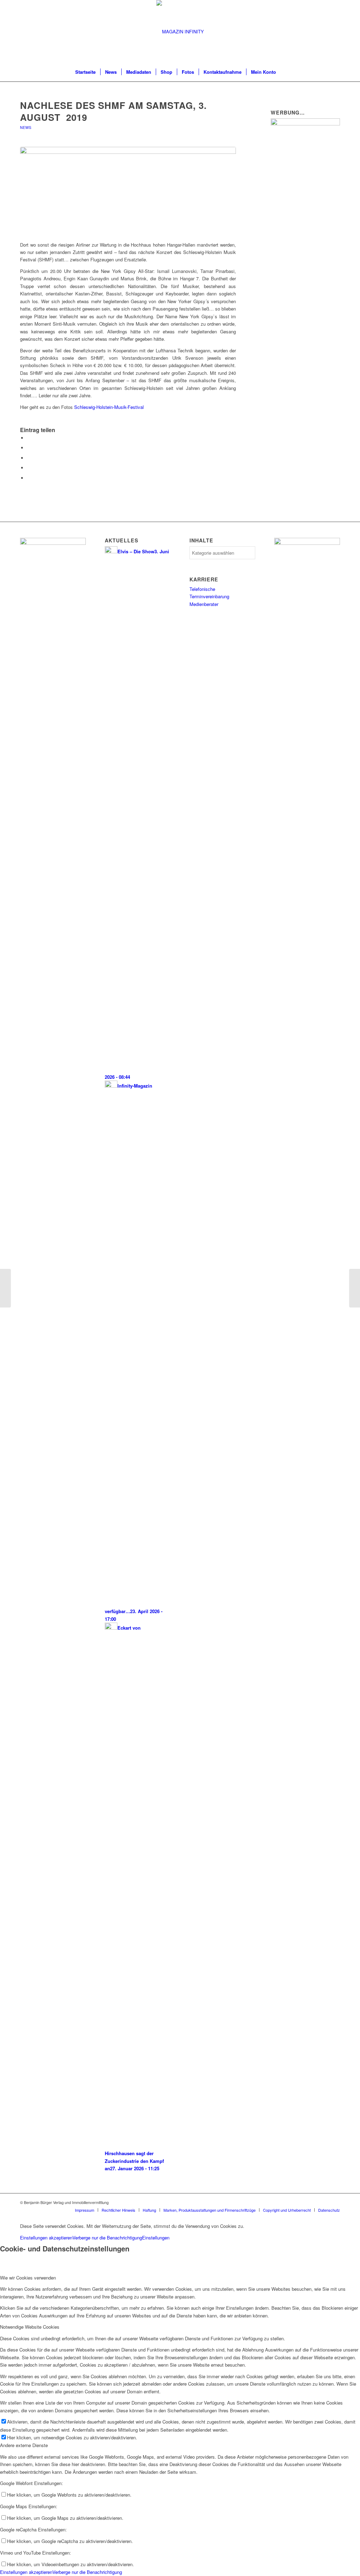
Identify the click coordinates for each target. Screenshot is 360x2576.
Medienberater (204, 604)
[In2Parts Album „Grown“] (355, 1288)
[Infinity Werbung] (305, 123)
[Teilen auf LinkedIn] (29, 468)
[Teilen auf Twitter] (29, 448)
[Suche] (285, 72)
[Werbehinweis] (307, 543)
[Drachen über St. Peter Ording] (5, 1288)
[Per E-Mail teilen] (29, 478)
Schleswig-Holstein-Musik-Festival (108, 407)
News (26, 127)
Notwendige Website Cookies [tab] (30, 2327)
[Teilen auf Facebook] (29, 438)
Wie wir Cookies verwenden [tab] (28, 2278)
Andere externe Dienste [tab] (24, 2445)
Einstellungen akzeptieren (46, 2238)
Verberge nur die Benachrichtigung (107, 2238)
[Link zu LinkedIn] (335, 2202)
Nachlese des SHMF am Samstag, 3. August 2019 (113, 111)
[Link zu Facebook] (324, 2202)
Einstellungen (156, 2238)
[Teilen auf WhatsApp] (29, 458)
